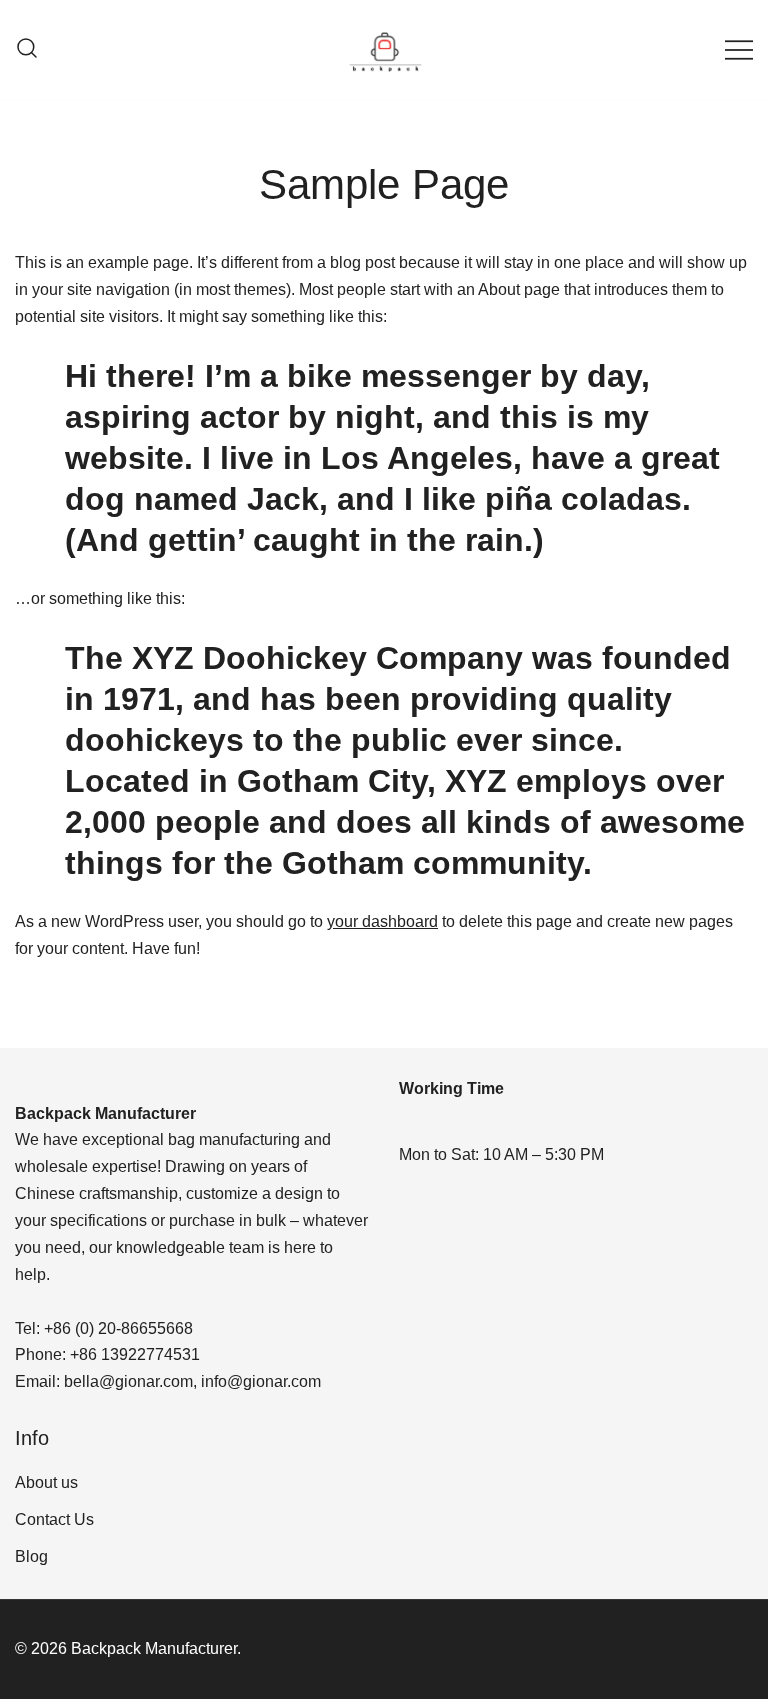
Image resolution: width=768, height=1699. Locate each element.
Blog (31, 1556)
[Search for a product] (27, 49)
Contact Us (54, 1519)
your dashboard (382, 921)
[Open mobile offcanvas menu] (739, 49)
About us (46, 1482)
